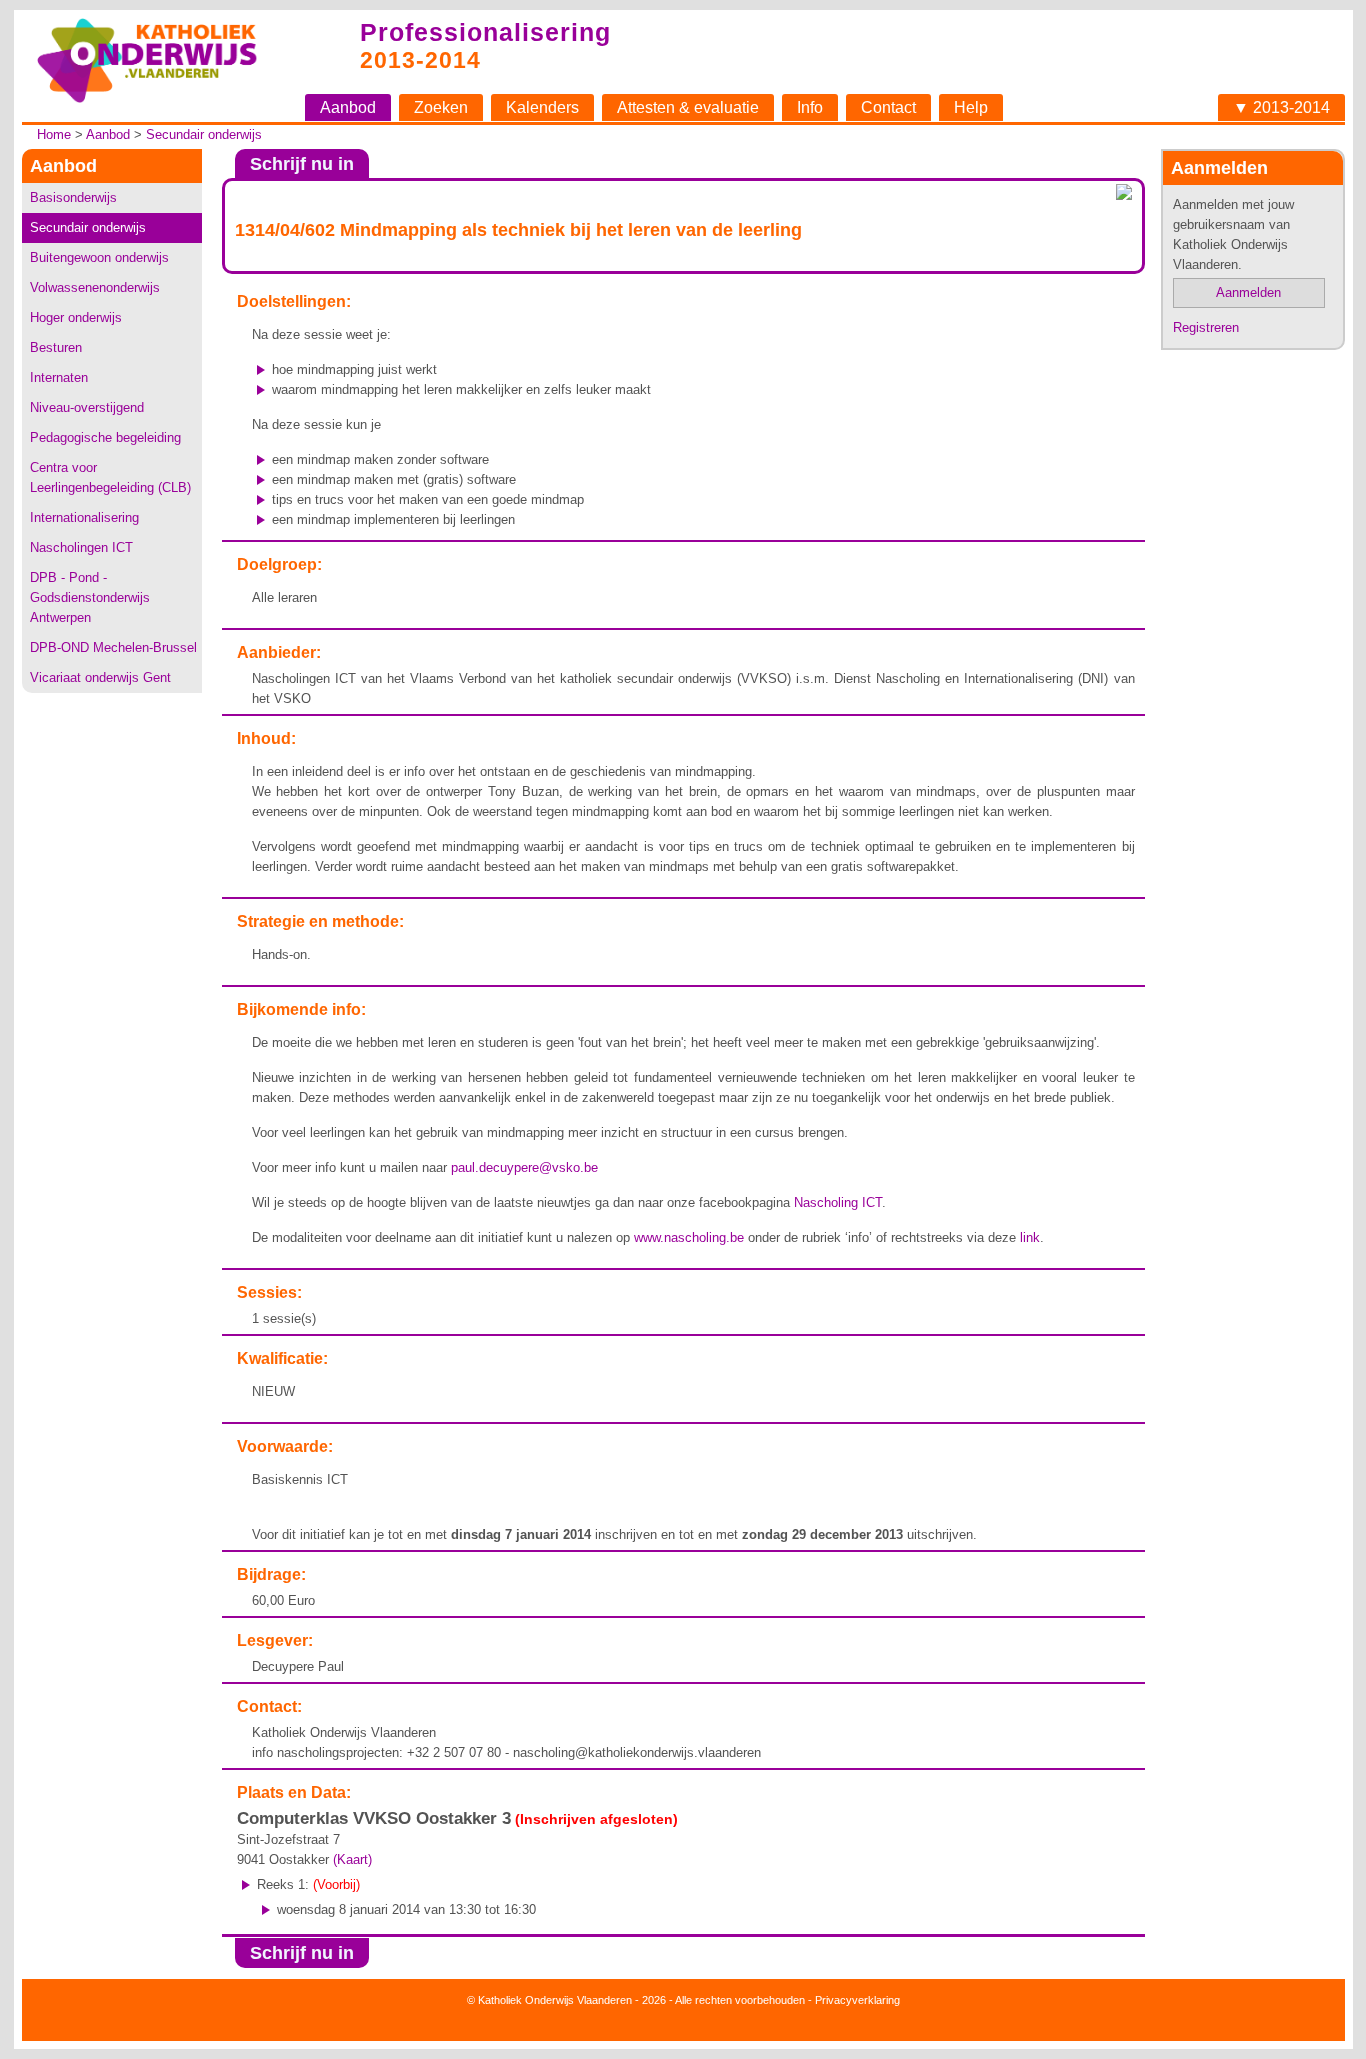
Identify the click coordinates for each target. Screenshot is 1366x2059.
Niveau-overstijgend (87, 407)
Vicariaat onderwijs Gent (100, 677)
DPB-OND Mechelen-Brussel (113, 647)
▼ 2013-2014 (1281, 107)
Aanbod (348, 107)
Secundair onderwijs (204, 134)
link (1030, 1237)
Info (810, 107)
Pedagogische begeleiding (105, 437)
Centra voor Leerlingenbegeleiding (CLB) (110, 477)
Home (54, 134)
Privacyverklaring (857, 2000)
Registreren (1206, 327)
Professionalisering (485, 32)
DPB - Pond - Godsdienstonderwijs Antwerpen (90, 597)
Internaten (59, 377)
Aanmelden (1248, 292)
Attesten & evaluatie (688, 107)
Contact (888, 107)
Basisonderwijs (73, 197)
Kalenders (542, 107)
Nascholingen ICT (81, 547)
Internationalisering (84, 517)
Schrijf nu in (302, 164)
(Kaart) (352, 1859)
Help (971, 107)
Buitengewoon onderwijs (99, 257)
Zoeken (441, 107)
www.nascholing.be (689, 1237)
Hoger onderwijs (76, 317)
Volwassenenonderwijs (95, 287)
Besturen (56, 347)
